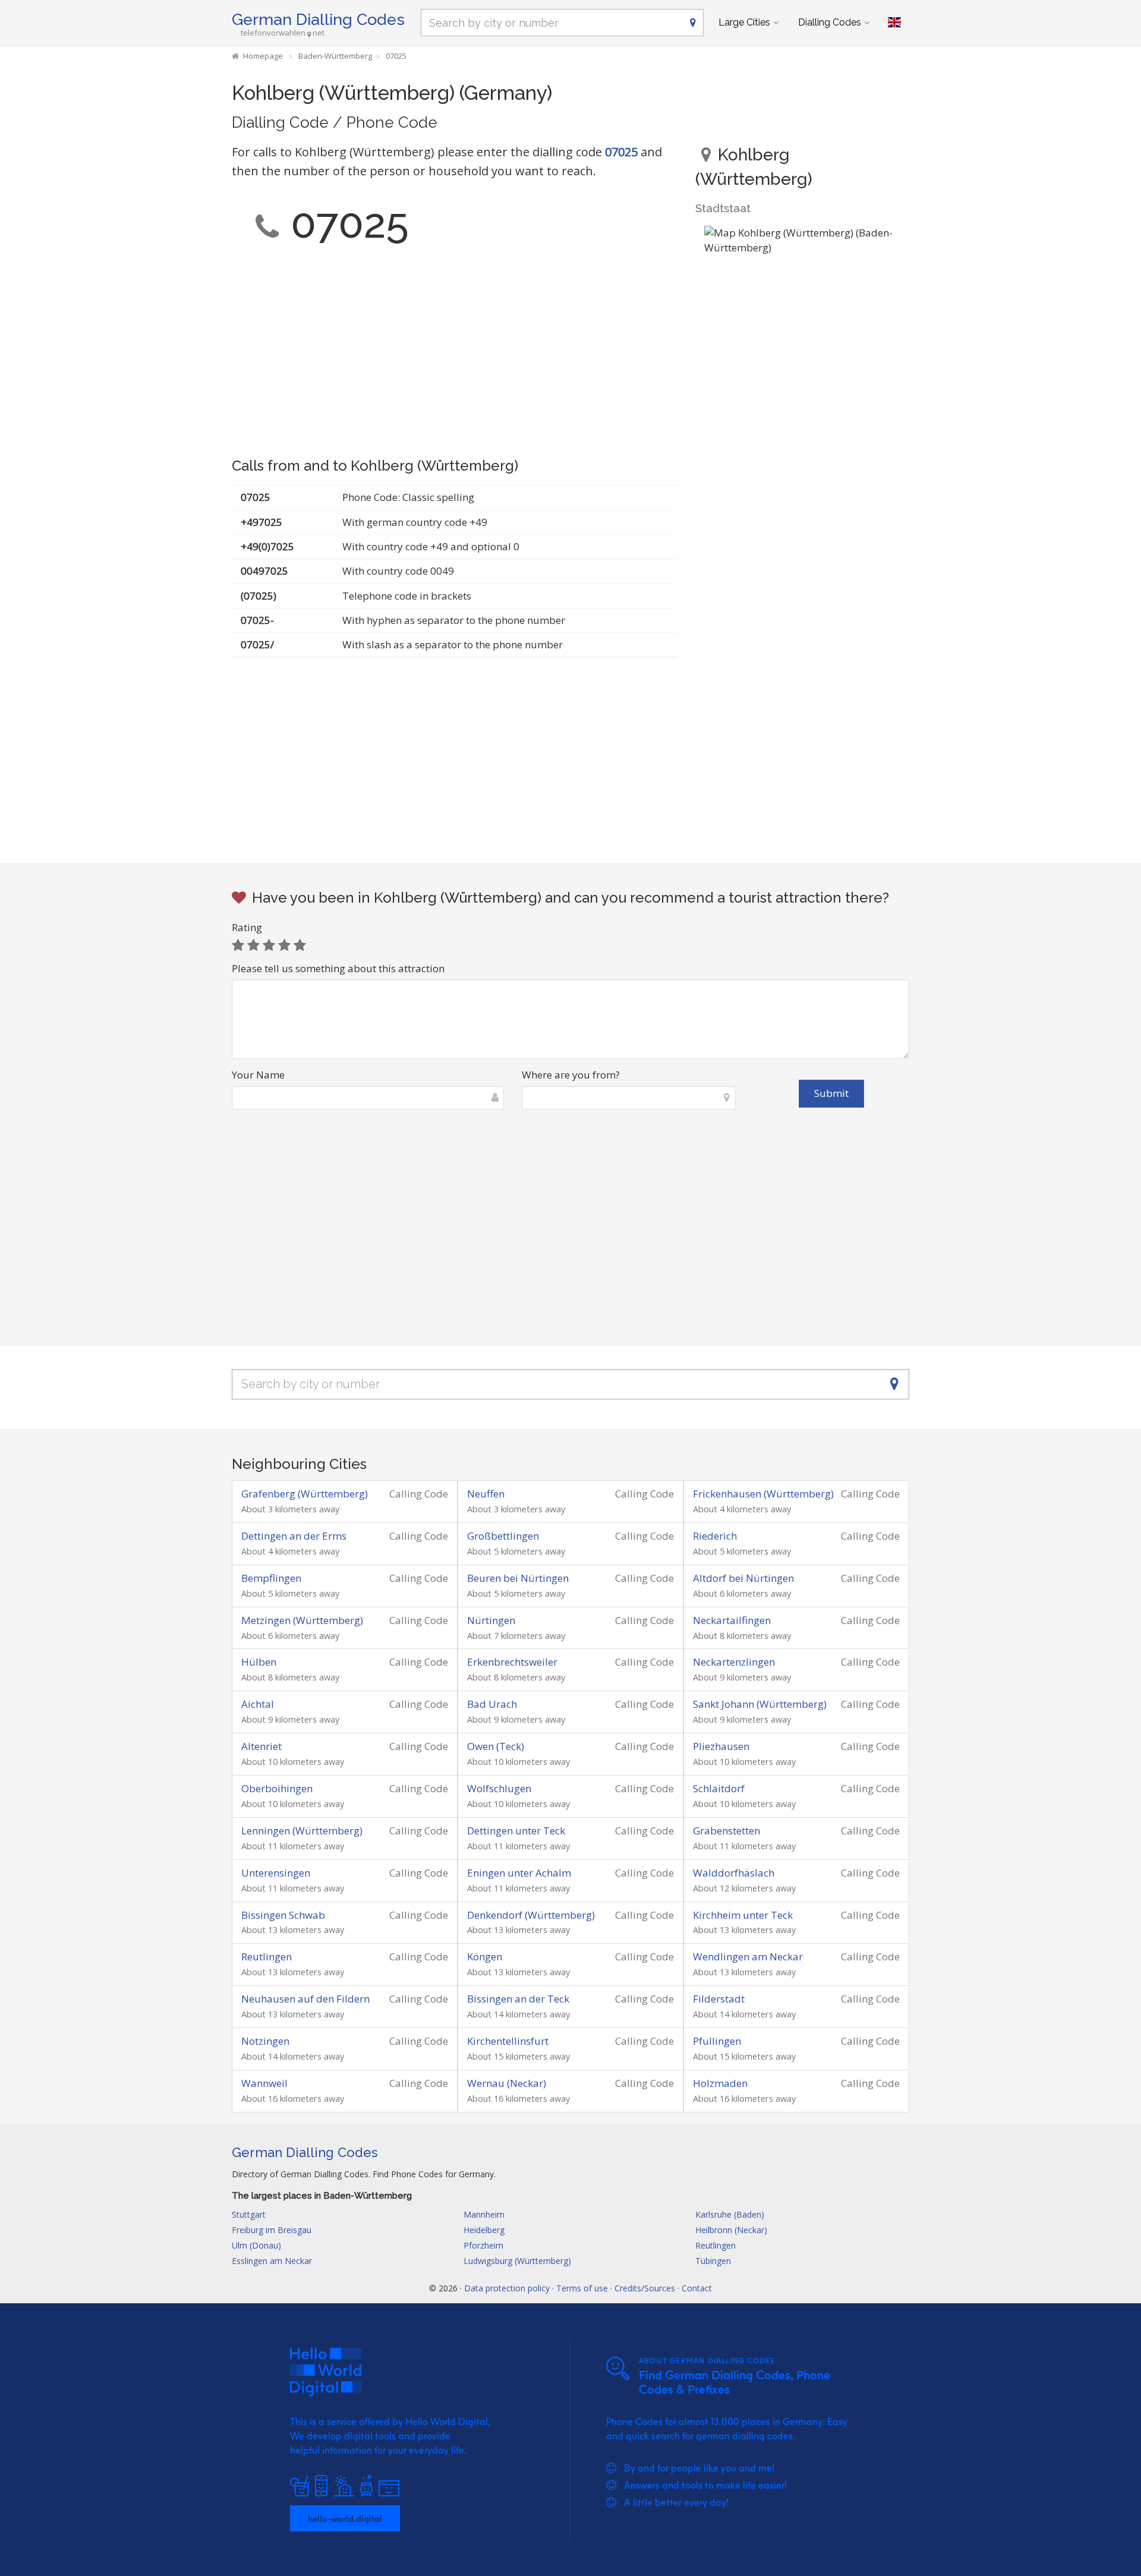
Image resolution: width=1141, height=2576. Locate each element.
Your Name (258, 1075)
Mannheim (484, 2214)
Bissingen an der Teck (518, 1999)
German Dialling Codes (318, 19)
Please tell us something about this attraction (338, 968)
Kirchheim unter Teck (743, 1915)
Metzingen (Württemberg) (302, 1620)
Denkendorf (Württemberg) (531, 1915)
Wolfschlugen (499, 1788)
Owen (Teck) (496, 1746)
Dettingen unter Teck (516, 1831)
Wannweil (264, 2083)
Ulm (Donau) (256, 2245)
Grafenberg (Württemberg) (305, 1494)
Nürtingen (491, 1620)
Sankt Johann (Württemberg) (760, 1704)
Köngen (485, 1957)
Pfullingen (717, 2041)
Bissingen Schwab (283, 1915)
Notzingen (265, 2041)
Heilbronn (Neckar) (731, 2230)
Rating (247, 927)
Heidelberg (484, 2230)
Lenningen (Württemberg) (302, 1831)
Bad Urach (492, 1704)
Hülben (259, 1662)
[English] (894, 23)
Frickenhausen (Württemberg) (763, 1494)
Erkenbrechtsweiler (512, 1662)
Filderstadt (719, 1999)
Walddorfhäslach (734, 1873)
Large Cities (744, 22)
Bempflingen (271, 1578)
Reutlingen (267, 1957)
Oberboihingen (277, 1788)
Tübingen (713, 2261)
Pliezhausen (721, 1746)
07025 (621, 152)
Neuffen (486, 1494)
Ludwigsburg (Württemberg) (517, 2261)
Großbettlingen (503, 1536)
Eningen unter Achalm (519, 1873)
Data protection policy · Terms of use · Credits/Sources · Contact (588, 2288)
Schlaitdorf (719, 1788)
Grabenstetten (726, 1831)
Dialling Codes (830, 22)
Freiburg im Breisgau (272, 2230)
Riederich (715, 1536)
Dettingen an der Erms (294, 1536)
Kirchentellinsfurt (508, 2041)
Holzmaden (720, 2083)
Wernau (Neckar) (507, 2083)
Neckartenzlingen (734, 1662)
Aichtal (258, 1704)
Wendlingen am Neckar (748, 1957)
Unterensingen (276, 1873)
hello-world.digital (345, 2518)
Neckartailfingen (732, 1620)
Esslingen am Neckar (272, 2261)
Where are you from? (571, 1075)
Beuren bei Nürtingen (518, 1578)
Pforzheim (483, 2245)
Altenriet (261, 1746)
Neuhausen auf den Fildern (305, 1999)
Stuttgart (249, 2214)
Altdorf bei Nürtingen (743, 1578)
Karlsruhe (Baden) (730, 2214)
